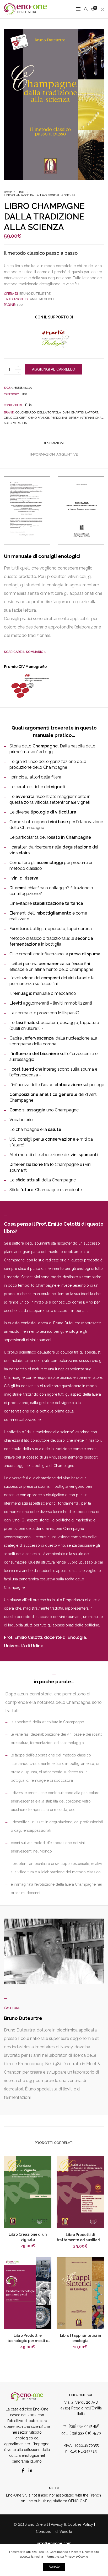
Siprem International (86, 418)
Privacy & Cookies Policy (72, 2524)
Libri (21, 192)
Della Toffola (49, 413)
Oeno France (39, 418)
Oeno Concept (15, 418)
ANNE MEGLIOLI (41, 299)
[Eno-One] (25, 12)
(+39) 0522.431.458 (83, 2426)
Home (8, 192)
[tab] (54, 443)
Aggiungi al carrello (54, 369)
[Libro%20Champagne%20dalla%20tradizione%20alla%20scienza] (26, 405)
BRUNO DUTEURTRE (35, 294)
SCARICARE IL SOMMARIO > (25, 652)
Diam (66, 413)
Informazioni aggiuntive (54, 454)
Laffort (92, 413)
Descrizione (54, 443)
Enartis (77, 413)
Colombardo (26, 413)
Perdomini (59, 418)
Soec (8, 423)
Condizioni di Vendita (54, 2532)
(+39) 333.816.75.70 (85, 2433)
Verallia (20, 423)
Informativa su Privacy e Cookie (66, 2557)
